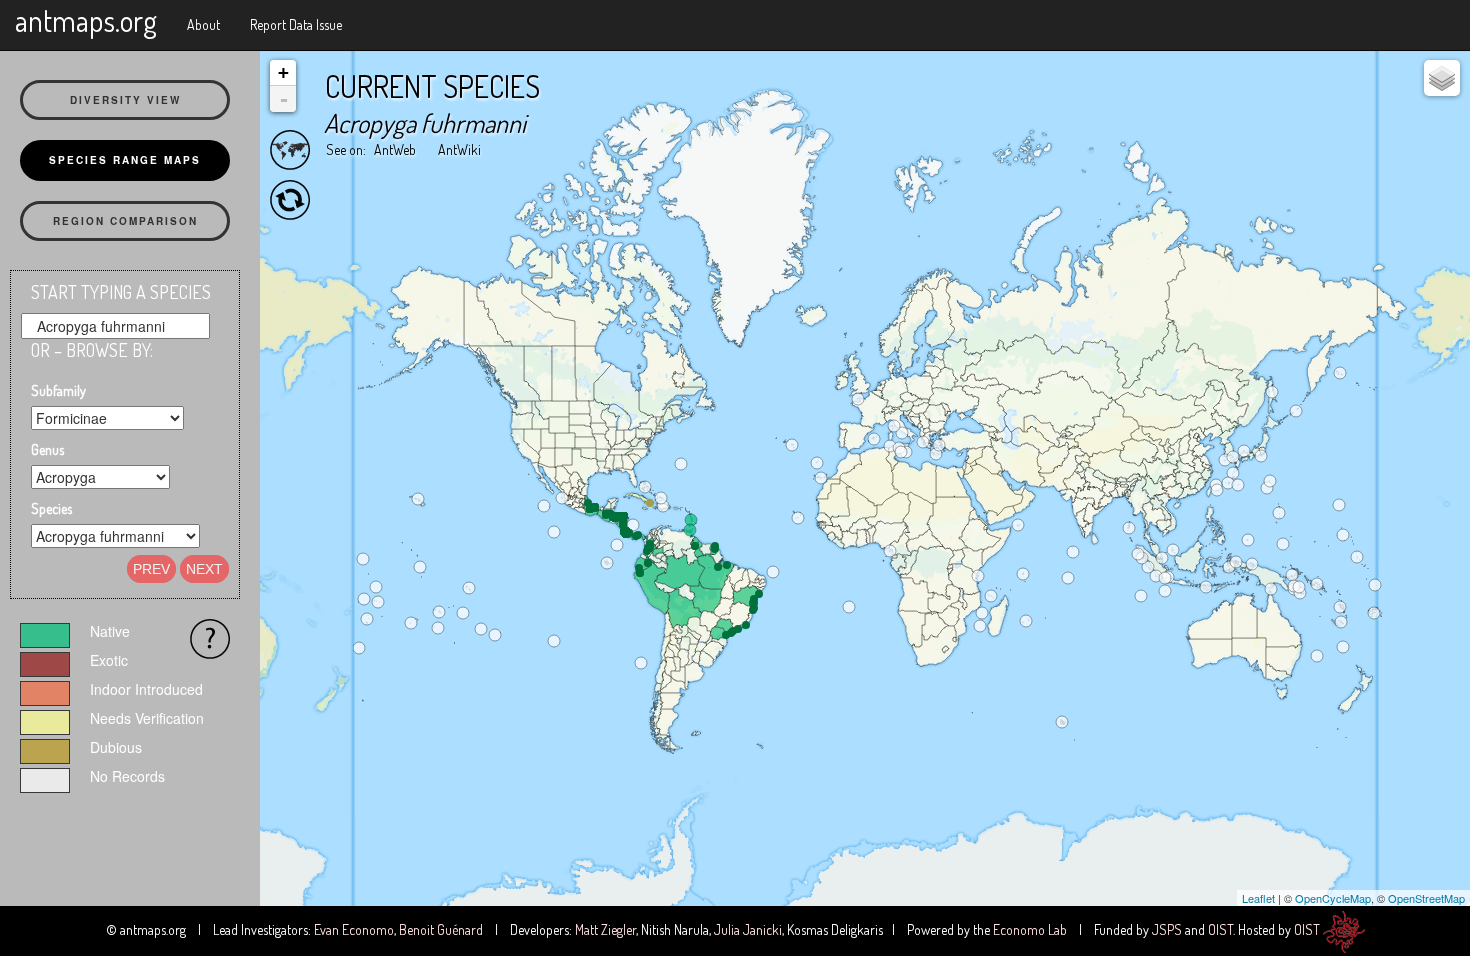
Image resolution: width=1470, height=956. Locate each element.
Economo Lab (1030, 929)
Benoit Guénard (441, 929)
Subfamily (58, 390)
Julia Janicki (748, 929)
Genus (47, 449)
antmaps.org (86, 20)
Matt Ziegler (605, 929)
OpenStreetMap (1426, 898)
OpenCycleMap (1333, 898)
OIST (1220, 929)
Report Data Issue (296, 24)
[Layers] (1442, 78)
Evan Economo (354, 929)
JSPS (1167, 929)
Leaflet (1258, 898)
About (203, 24)
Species (51, 508)
